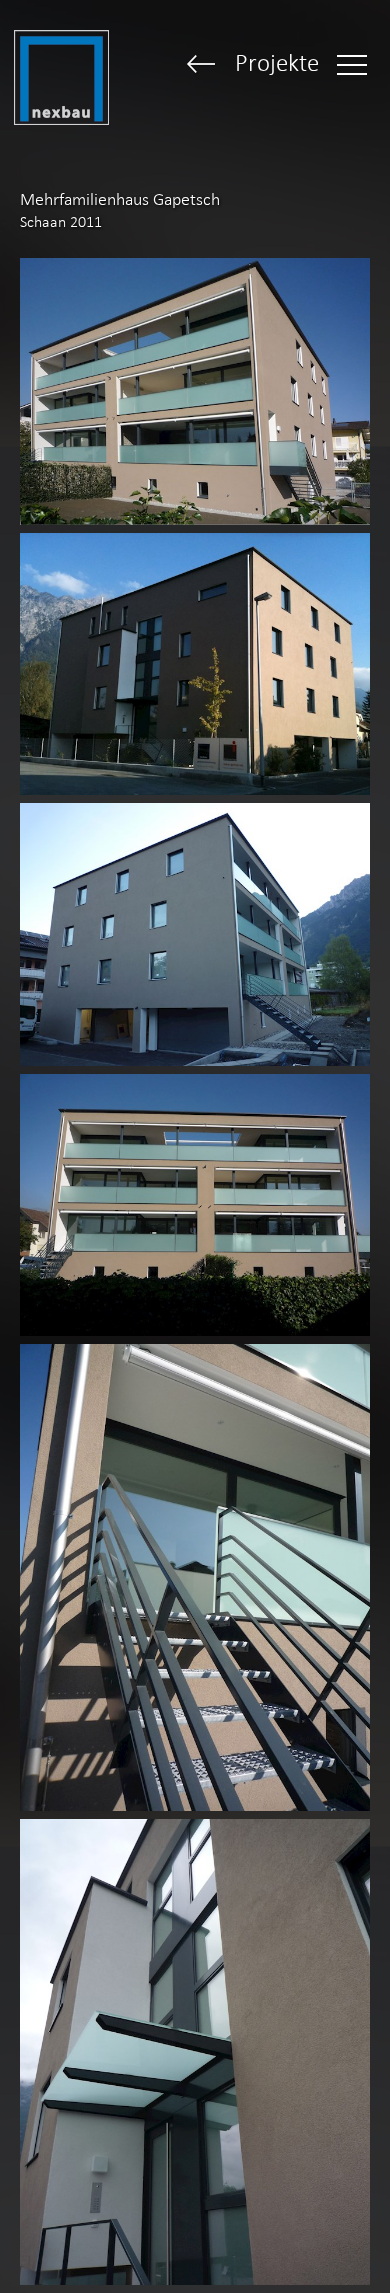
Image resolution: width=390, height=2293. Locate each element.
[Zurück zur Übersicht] (201, 65)
